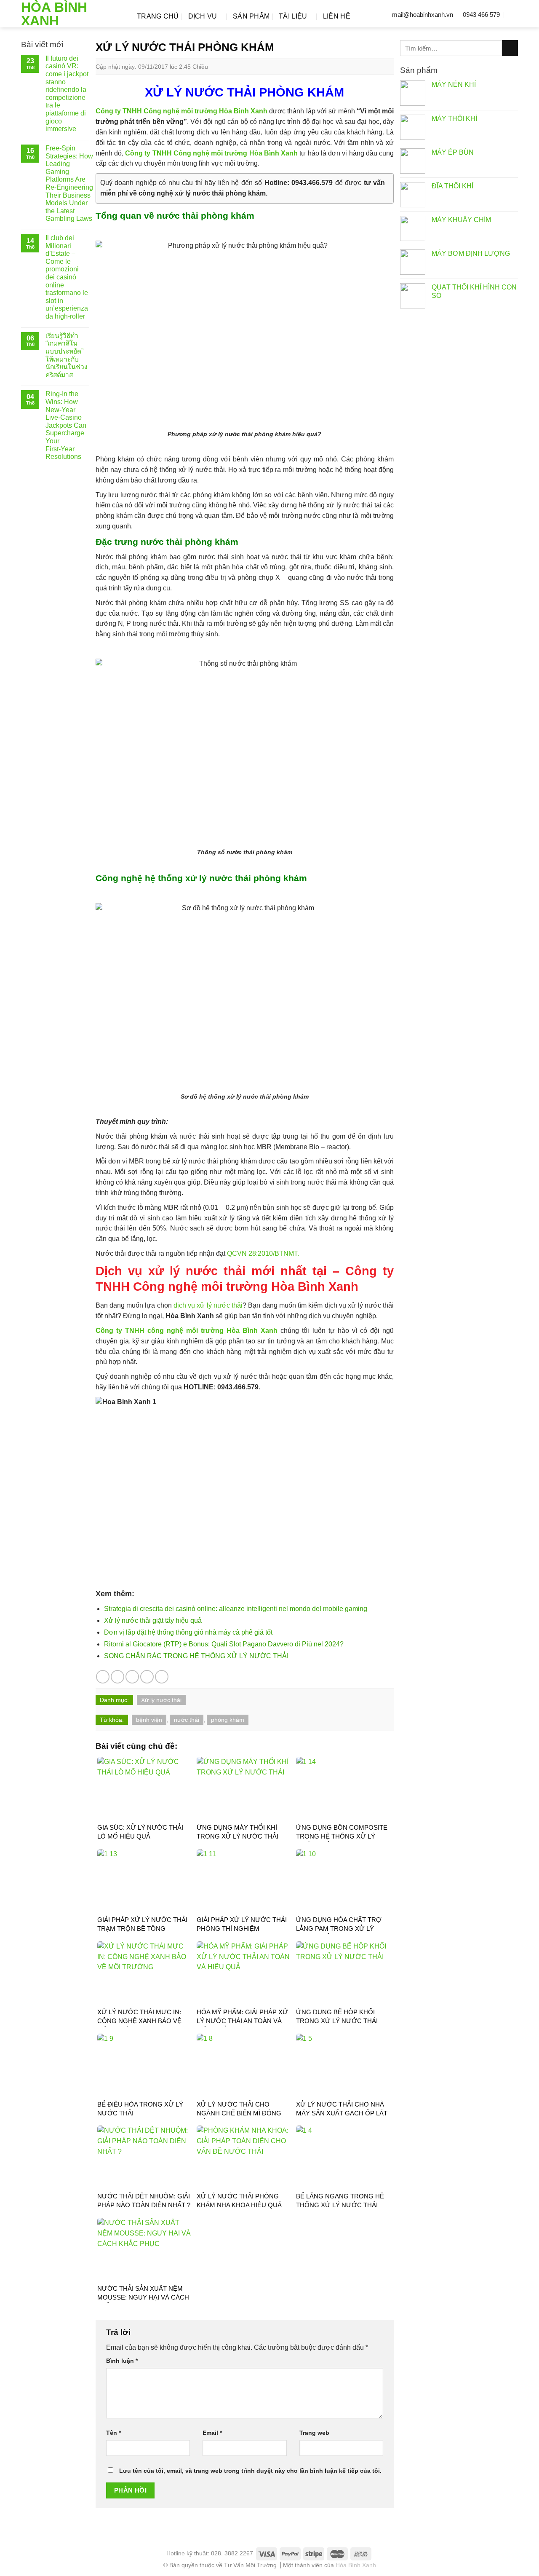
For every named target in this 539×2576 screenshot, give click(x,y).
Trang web (314, 2433)
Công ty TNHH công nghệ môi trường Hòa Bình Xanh (187, 1331)
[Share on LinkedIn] (162, 1677)
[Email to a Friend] (132, 1677)
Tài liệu (293, 16)
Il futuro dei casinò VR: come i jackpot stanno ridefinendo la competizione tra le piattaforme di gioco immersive (67, 94)
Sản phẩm (251, 16)
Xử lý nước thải (161, 1700)
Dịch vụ (203, 16)
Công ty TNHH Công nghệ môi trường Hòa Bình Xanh (182, 111)
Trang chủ (158, 16)
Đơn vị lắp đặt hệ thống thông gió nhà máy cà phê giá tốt (188, 1632)
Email (212, 2433)
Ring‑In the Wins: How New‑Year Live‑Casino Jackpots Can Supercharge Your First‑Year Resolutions (66, 425)
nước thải (187, 1720)
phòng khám (228, 1720)
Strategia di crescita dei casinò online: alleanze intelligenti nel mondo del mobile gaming (236, 1609)
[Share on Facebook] (103, 1677)
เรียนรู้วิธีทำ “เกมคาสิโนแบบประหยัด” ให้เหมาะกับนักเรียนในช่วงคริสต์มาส (67, 355)
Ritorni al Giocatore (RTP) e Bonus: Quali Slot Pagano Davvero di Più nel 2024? (224, 1644)
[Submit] (510, 48)
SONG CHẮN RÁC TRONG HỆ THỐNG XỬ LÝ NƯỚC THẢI (196, 1656)
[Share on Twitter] (117, 1677)
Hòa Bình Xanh (54, 14)
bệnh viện (149, 1720)
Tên (113, 2433)
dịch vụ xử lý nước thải (208, 1305)
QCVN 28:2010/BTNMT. (263, 1253)
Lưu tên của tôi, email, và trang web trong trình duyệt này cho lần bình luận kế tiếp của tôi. (250, 2471)
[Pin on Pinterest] (147, 1677)
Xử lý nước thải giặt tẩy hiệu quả (153, 1620)
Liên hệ (337, 16)
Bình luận (122, 2361)
